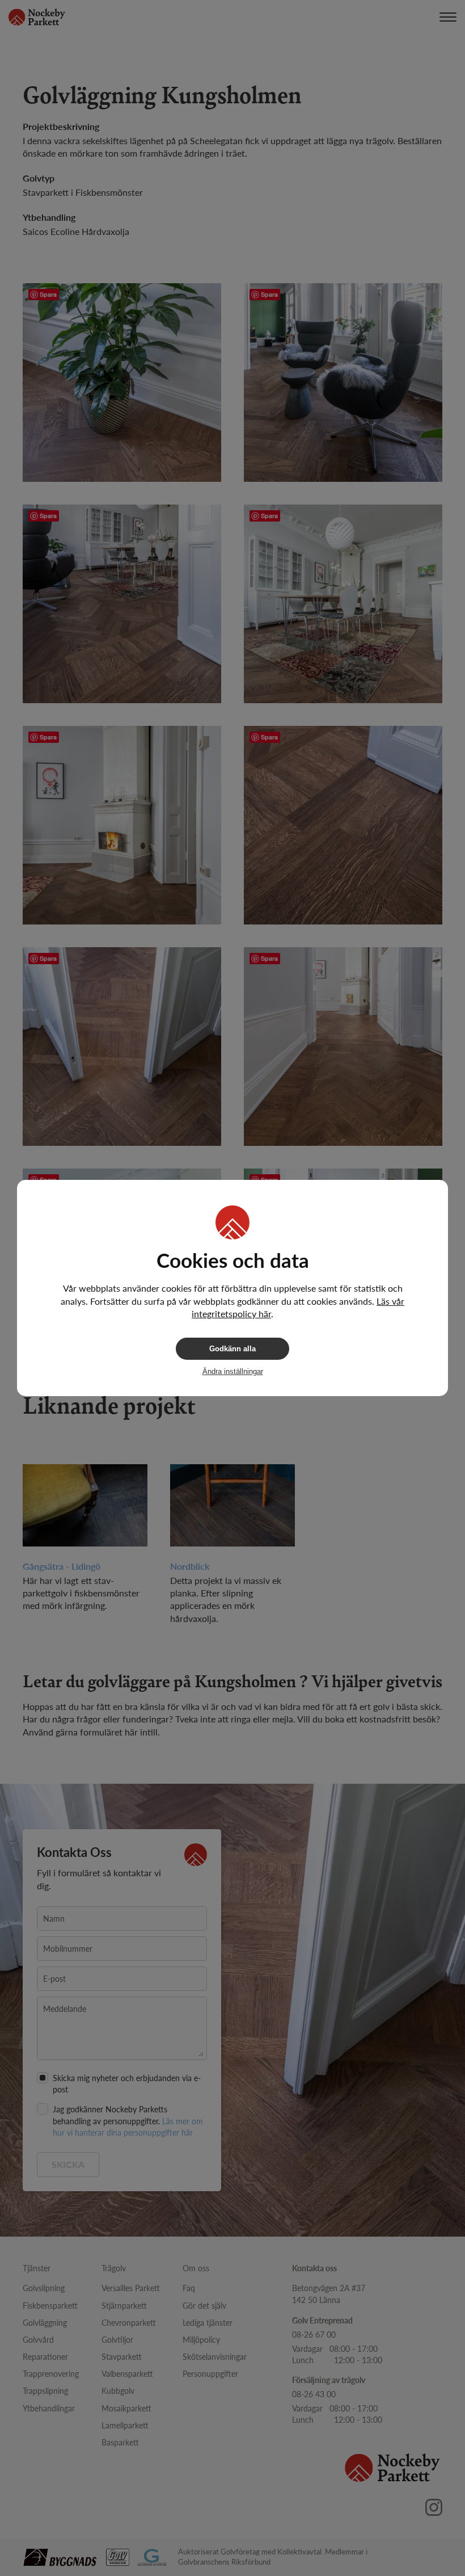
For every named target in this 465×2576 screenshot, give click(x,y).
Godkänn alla (232, 1349)
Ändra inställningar (233, 1371)
